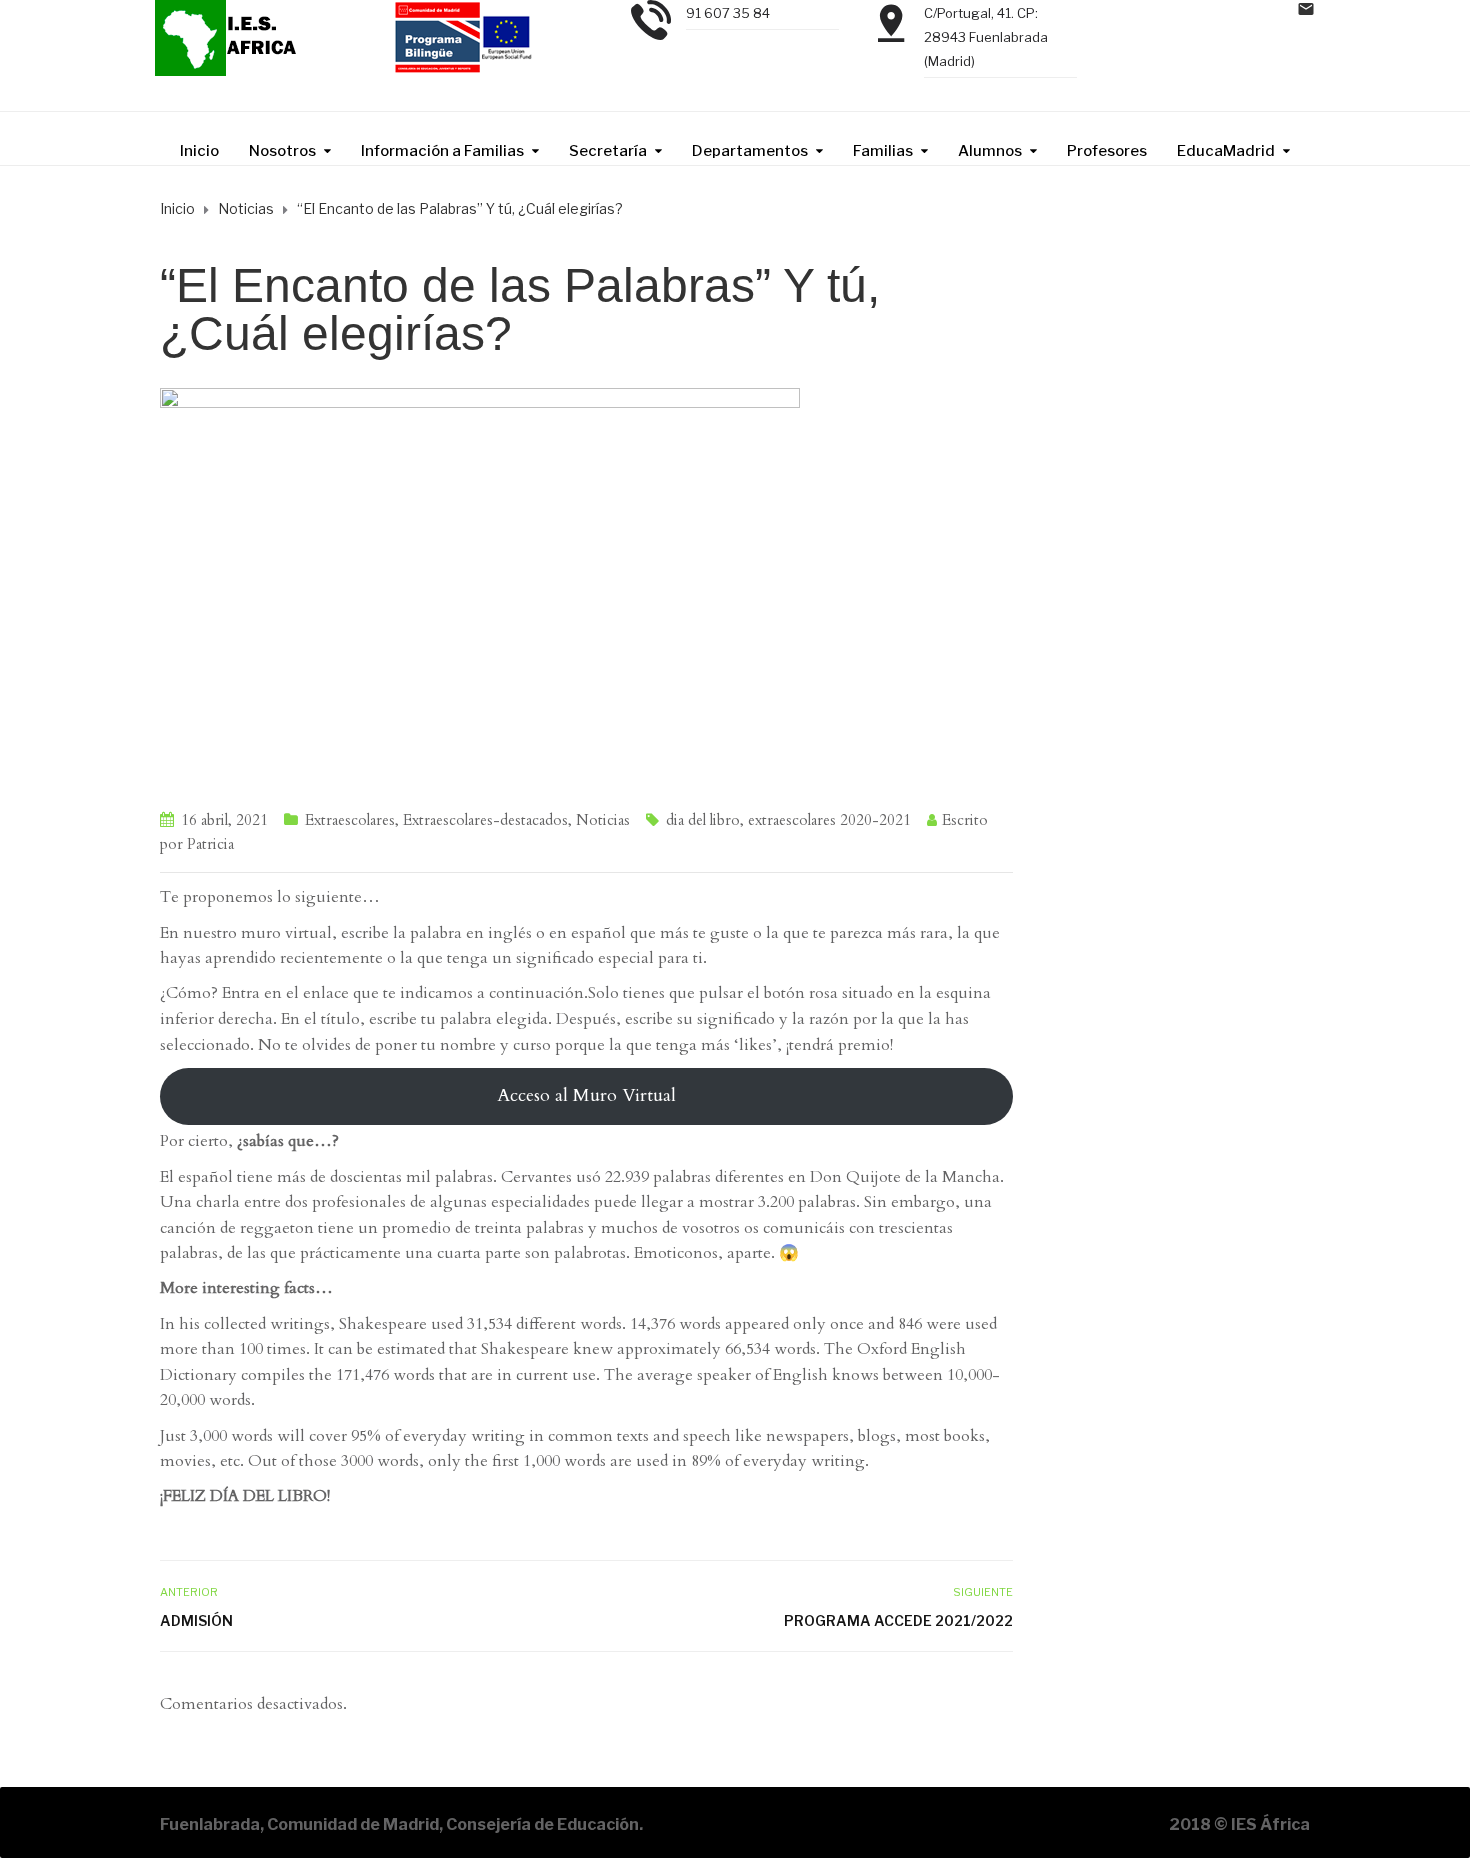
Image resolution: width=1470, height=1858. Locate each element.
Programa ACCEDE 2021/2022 (898, 1620)
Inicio (199, 151)
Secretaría (608, 151)
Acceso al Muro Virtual (586, 1095)
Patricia (210, 844)
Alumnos (990, 151)
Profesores (1107, 151)
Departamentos (750, 151)
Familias (883, 151)
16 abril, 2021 (224, 820)
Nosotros (282, 151)
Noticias (603, 820)
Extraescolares (350, 820)
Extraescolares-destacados (485, 820)
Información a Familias (442, 151)
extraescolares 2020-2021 (829, 820)
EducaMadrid (1226, 151)
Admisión (196, 1620)
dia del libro (703, 820)
